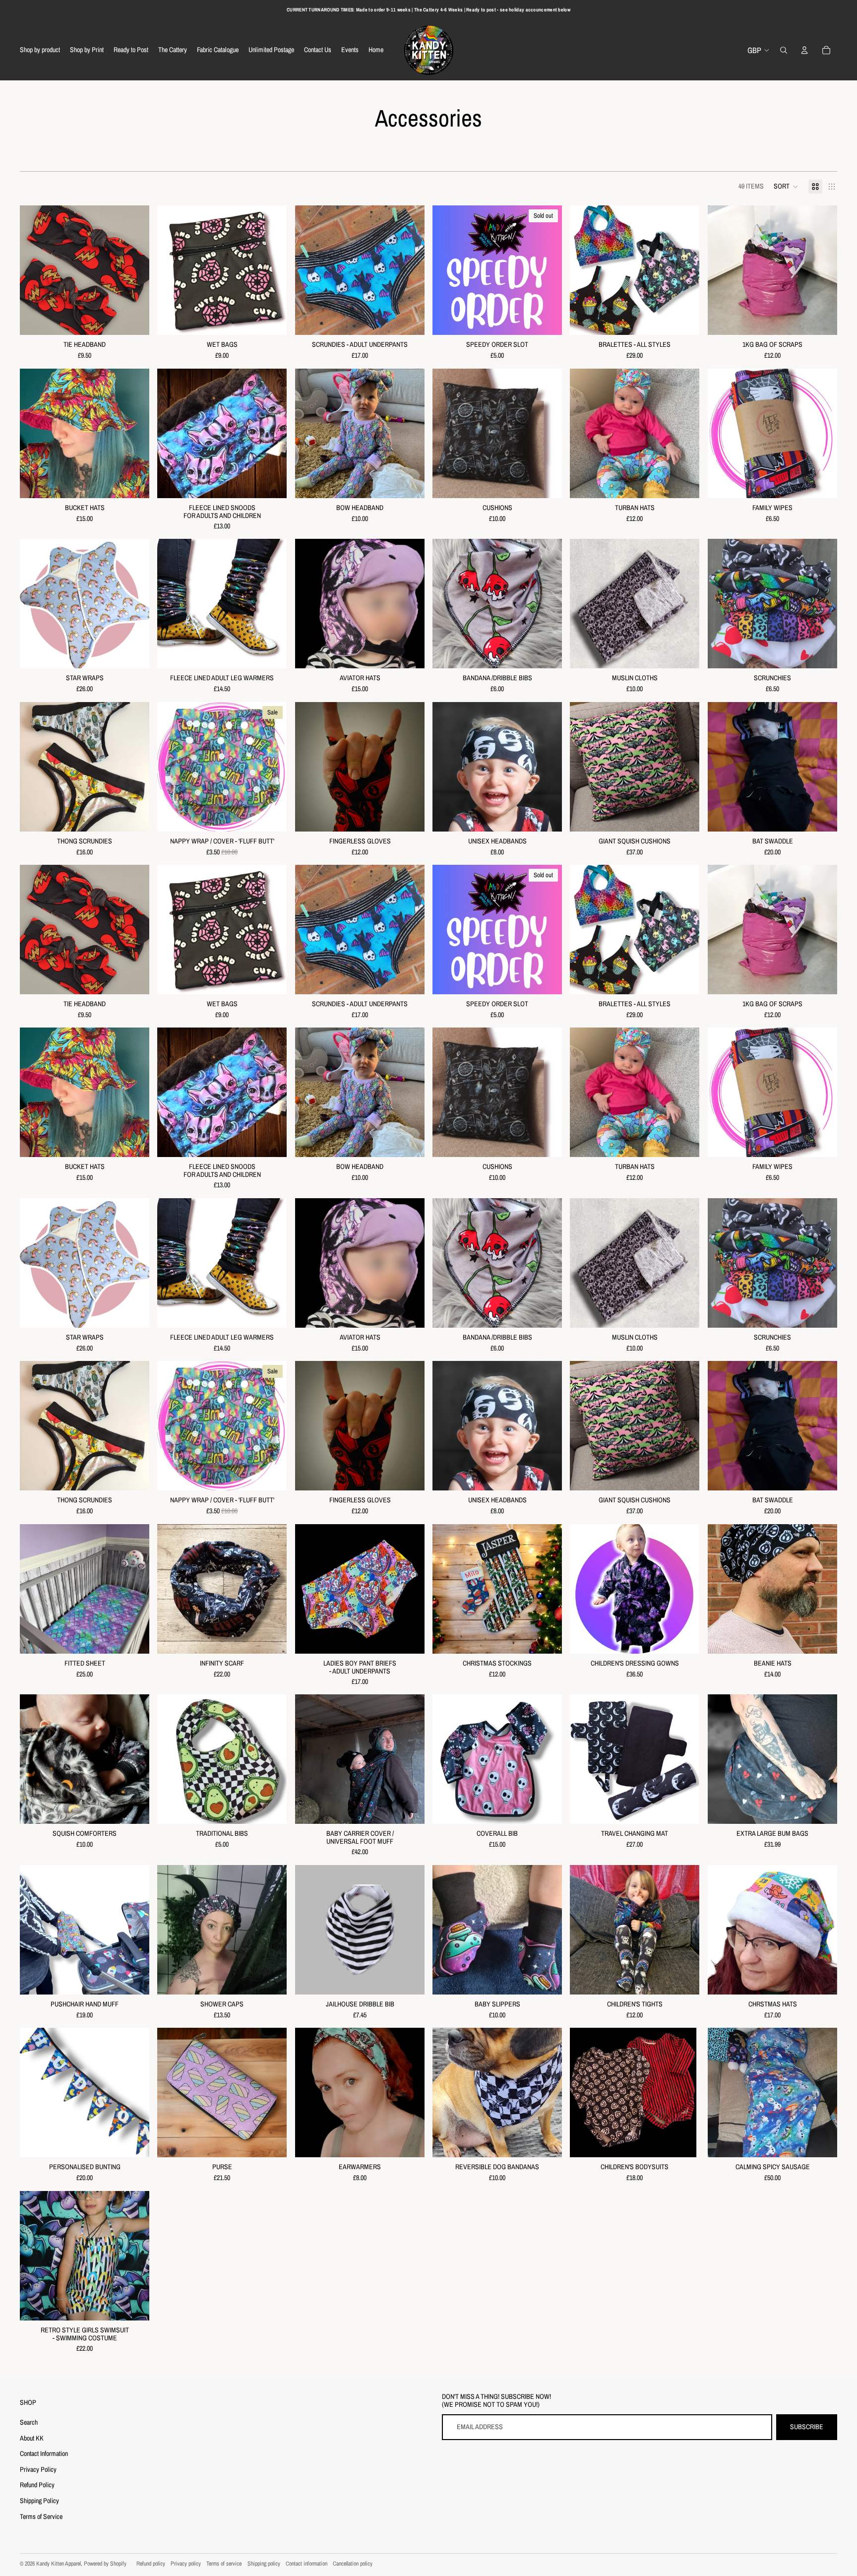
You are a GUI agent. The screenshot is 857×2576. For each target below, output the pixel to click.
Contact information (306, 2564)
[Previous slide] (310, 270)
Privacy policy (186, 2564)
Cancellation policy (353, 2564)
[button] (786, 187)
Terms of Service (41, 2516)
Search (29, 2422)
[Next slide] (410, 270)
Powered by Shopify (105, 2564)
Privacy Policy (38, 2469)
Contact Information (44, 2453)
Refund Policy (37, 2485)
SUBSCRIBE (807, 2427)
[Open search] (784, 50)
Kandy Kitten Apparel (59, 2564)
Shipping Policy (39, 2501)
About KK (32, 2438)
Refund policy (151, 2564)
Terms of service (224, 2564)
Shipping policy (264, 2564)
